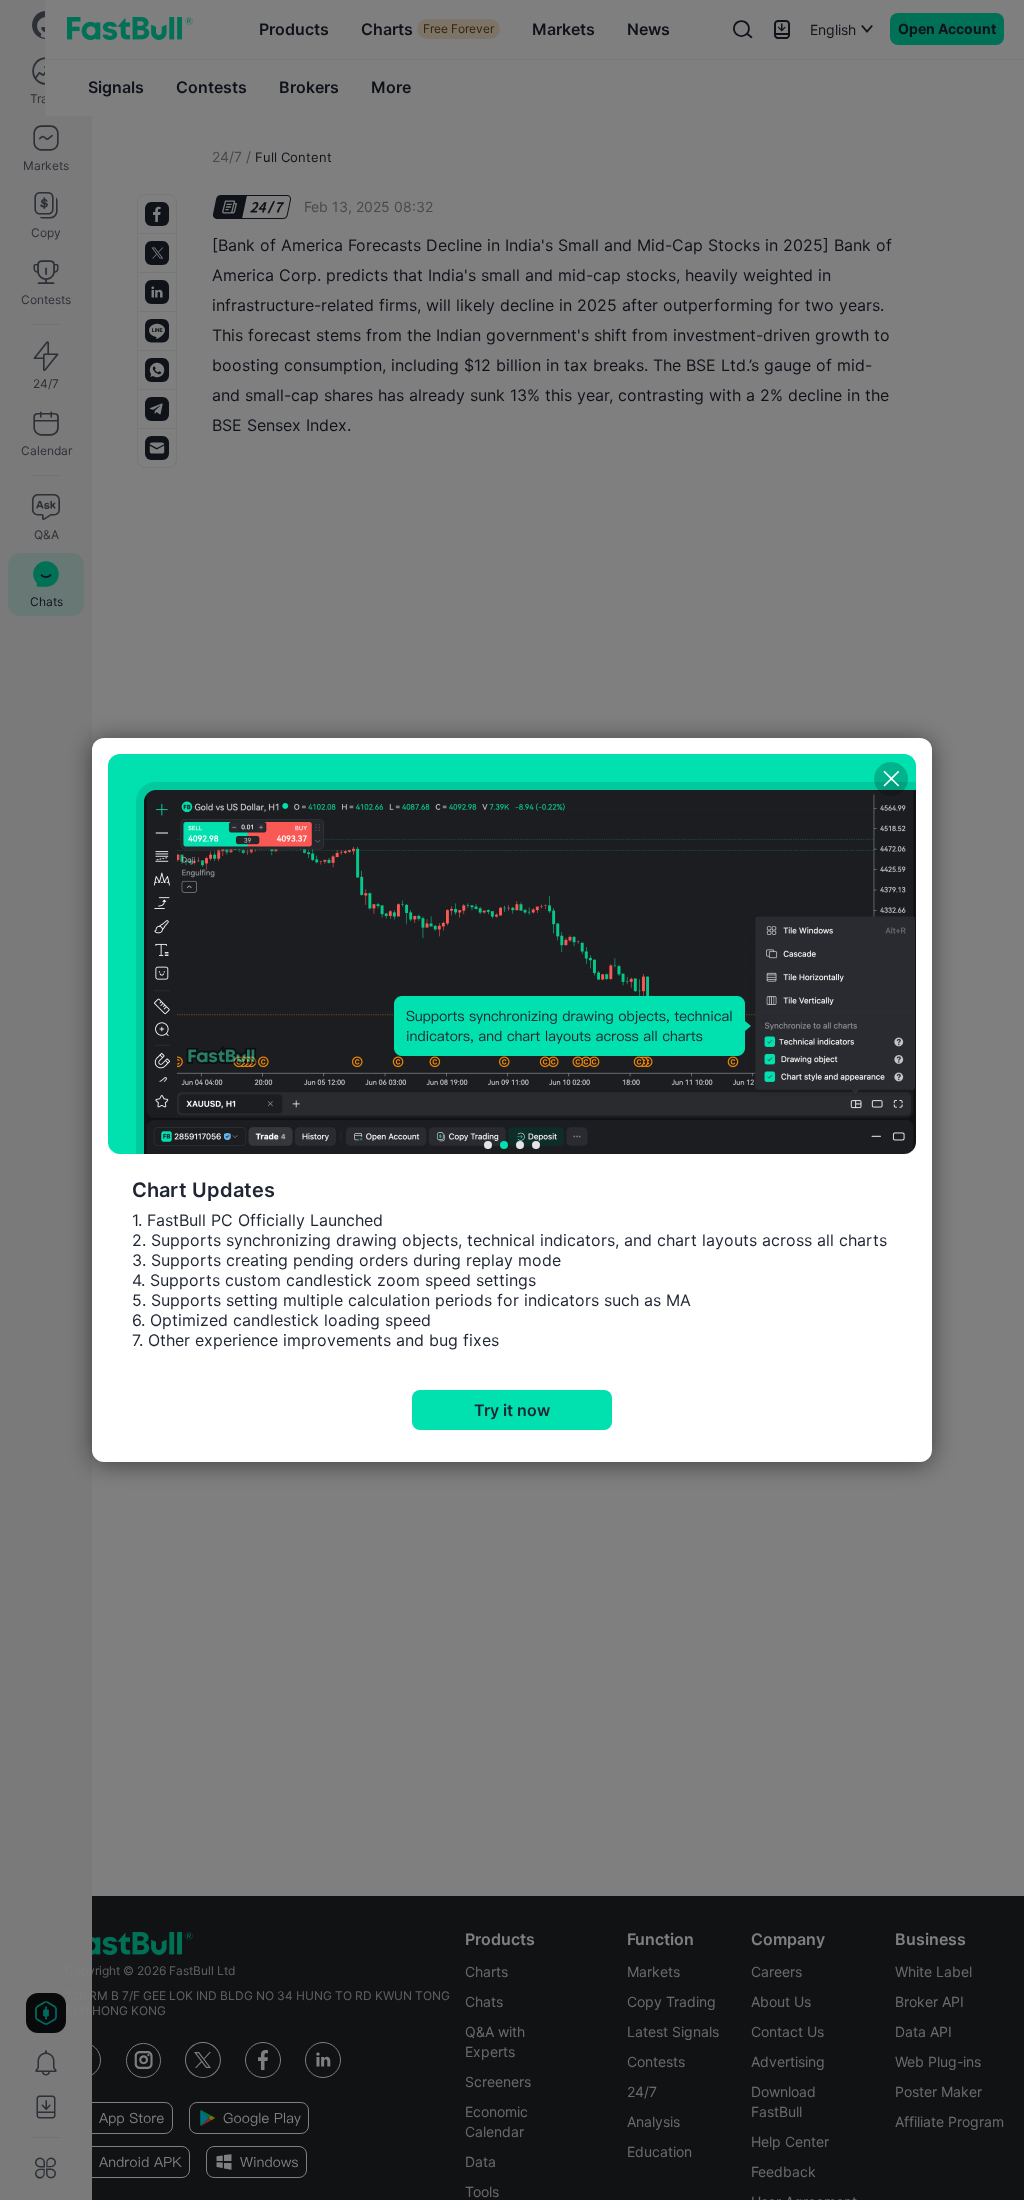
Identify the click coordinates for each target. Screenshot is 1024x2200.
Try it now (512, 1410)
